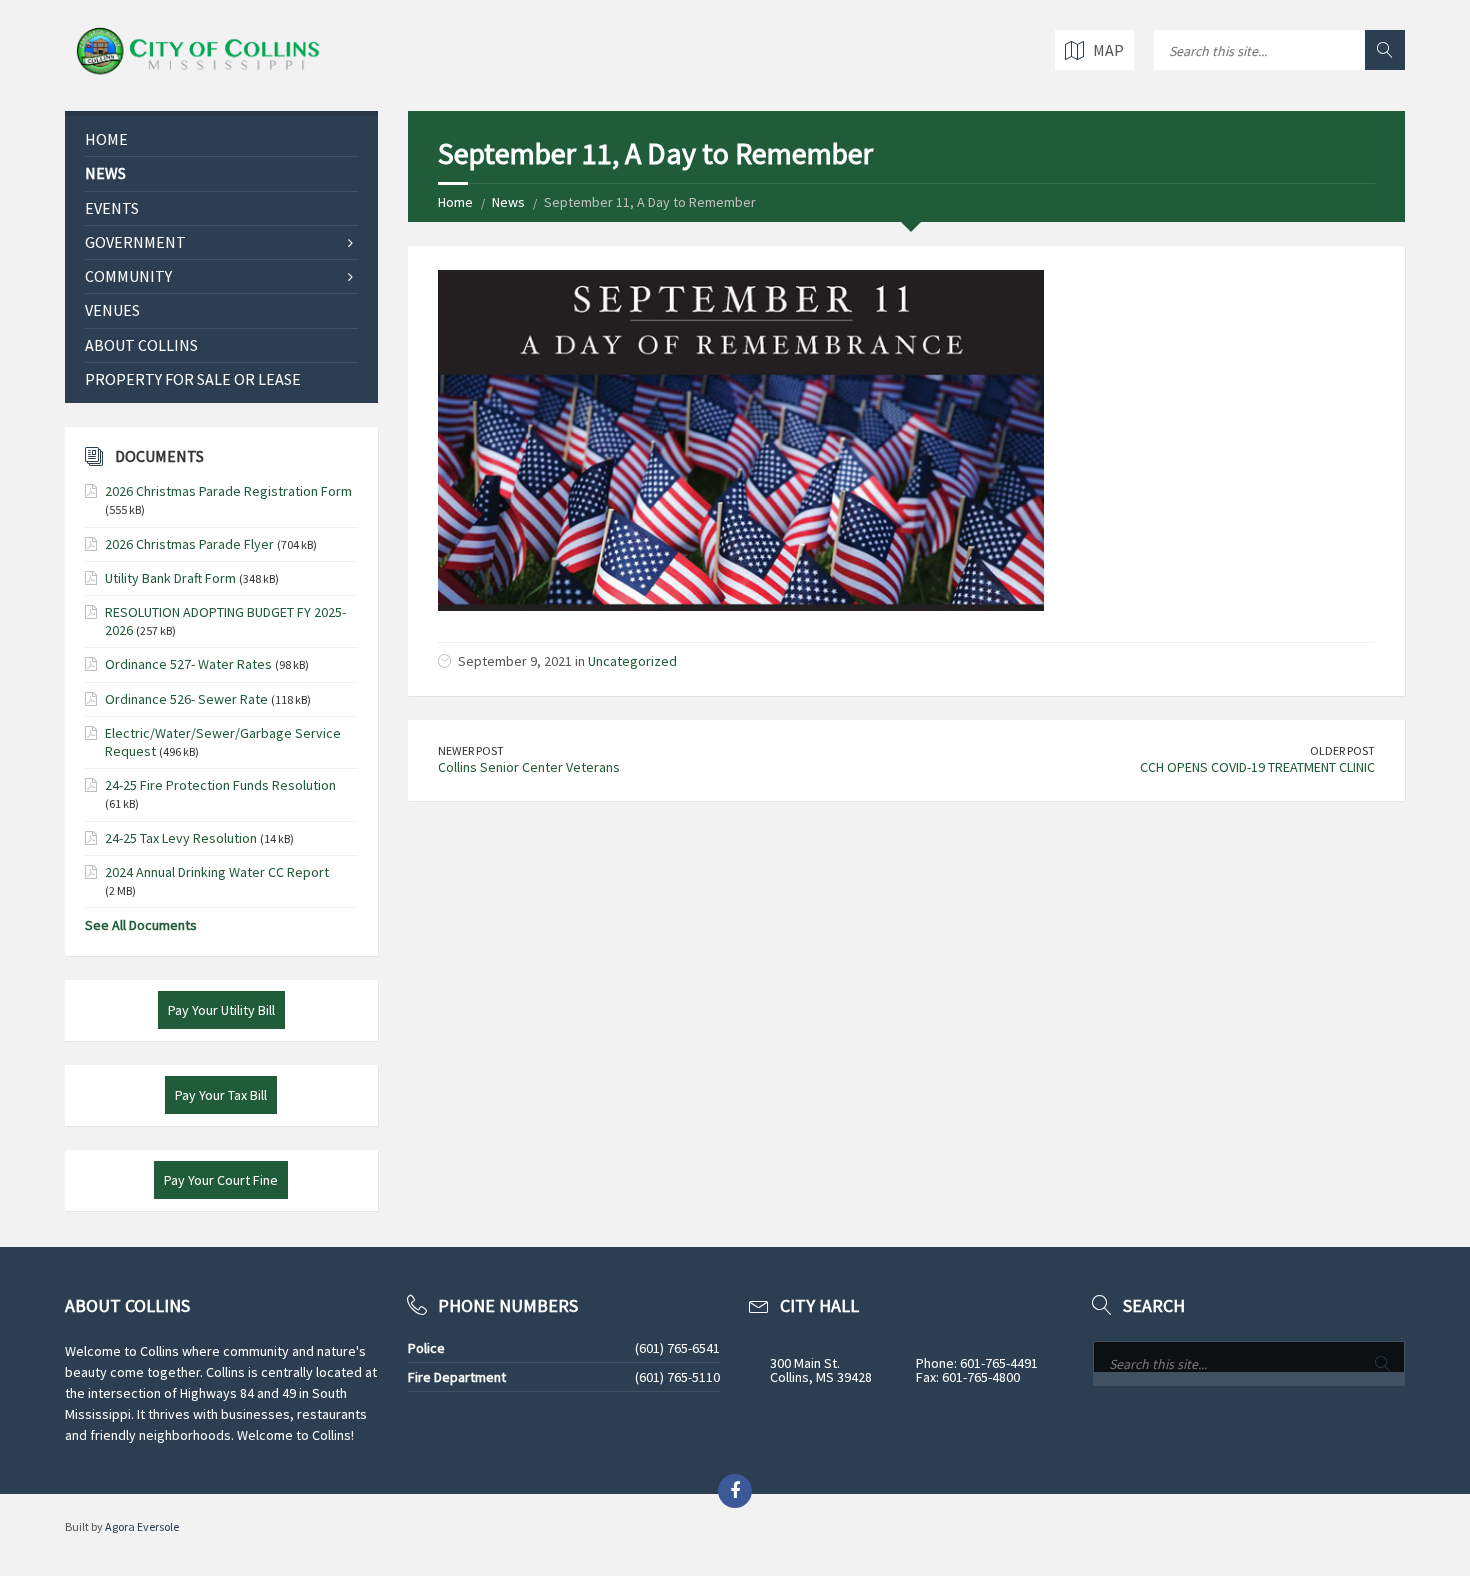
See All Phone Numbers (477, 1409)
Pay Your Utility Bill (221, 1010)
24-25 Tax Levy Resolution (181, 838)
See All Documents (141, 925)
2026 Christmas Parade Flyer (189, 544)
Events (112, 208)
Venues (112, 310)
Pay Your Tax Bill (221, 1095)
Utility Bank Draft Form (170, 578)
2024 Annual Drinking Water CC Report (217, 872)
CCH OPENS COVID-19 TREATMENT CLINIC (1257, 767)
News (508, 202)
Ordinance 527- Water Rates (188, 664)
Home (455, 202)
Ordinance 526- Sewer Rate (186, 699)
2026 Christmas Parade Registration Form (228, 491)
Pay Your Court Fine (221, 1180)
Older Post (1342, 750)
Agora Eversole (142, 1526)
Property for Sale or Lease (193, 379)
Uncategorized (632, 661)
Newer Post (471, 750)
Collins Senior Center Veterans (529, 767)
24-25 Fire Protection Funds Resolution (220, 785)
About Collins (141, 345)
